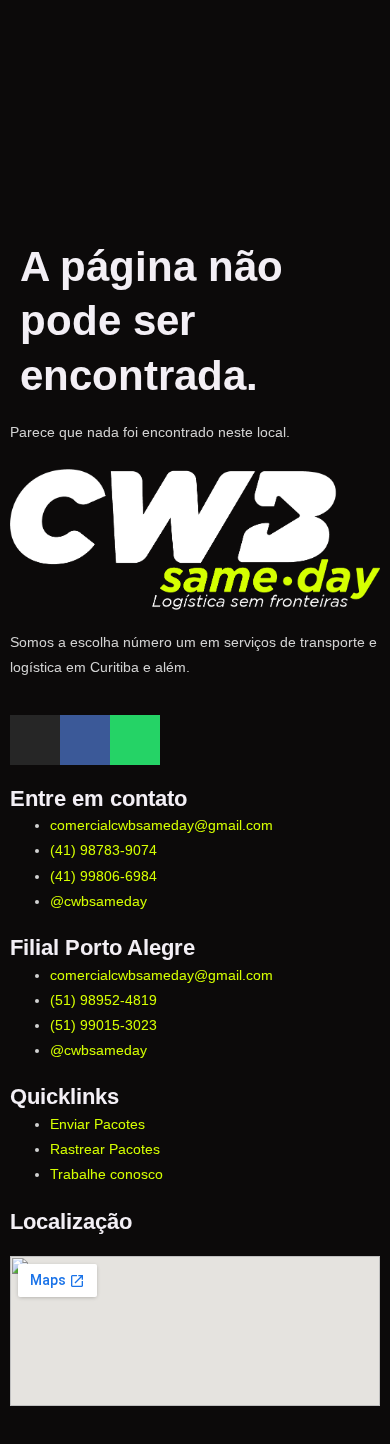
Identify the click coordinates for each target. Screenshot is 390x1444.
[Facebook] (85, 740)
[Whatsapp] (135, 740)
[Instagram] (35, 740)
